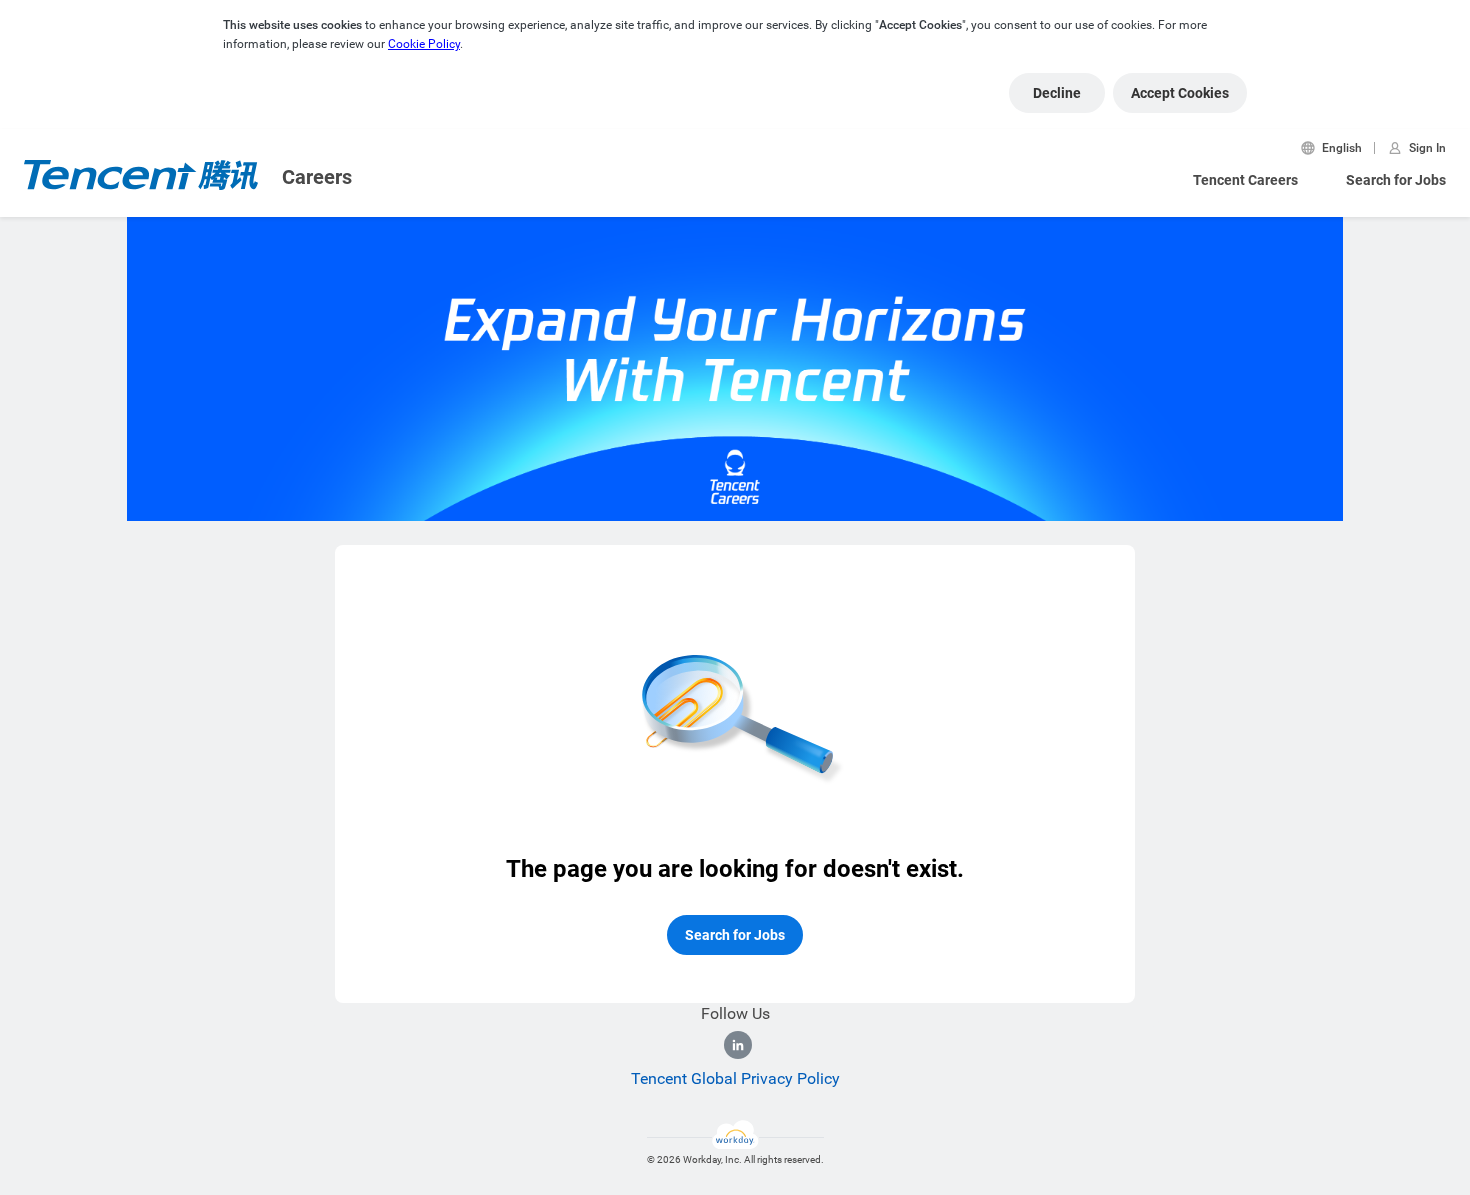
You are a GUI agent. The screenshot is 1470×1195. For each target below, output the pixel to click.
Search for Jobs (1396, 180)
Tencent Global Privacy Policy (735, 1078)
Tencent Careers (1245, 180)
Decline (1057, 93)
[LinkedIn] (738, 1045)
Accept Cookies (1180, 93)
